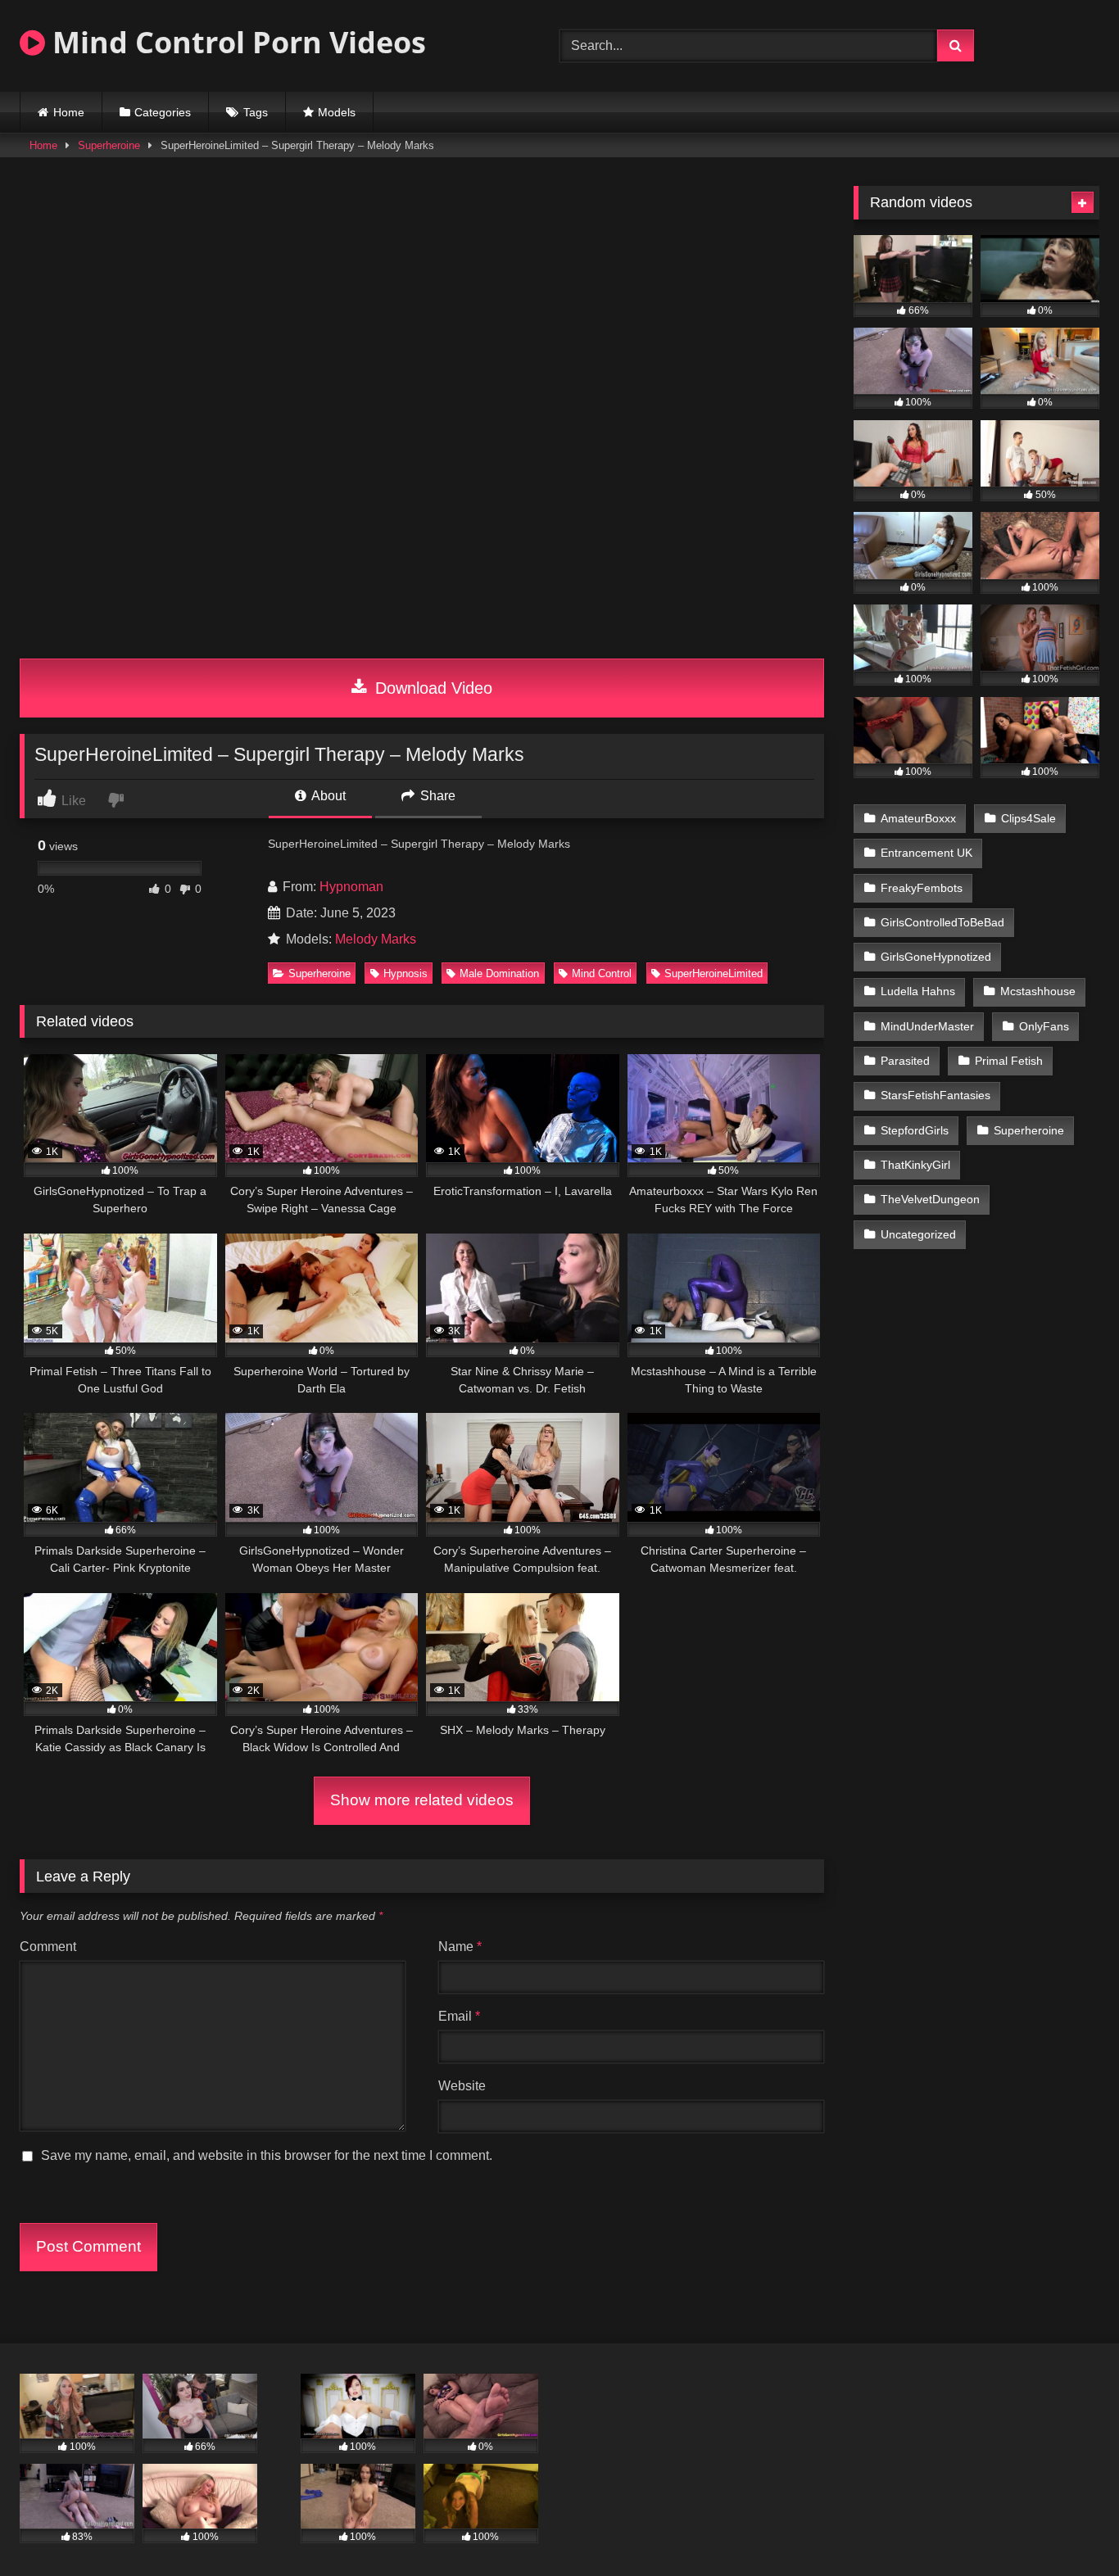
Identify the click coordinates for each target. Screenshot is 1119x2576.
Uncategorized (918, 1234)
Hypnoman (351, 887)
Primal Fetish (1009, 1061)
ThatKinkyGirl (915, 1165)
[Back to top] (1068, 2527)
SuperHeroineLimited (714, 973)
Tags (256, 112)
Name (460, 1947)
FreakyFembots (922, 888)
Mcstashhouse (1038, 991)
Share (436, 796)
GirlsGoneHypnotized (936, 957)
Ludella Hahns (918, 991)
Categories (163, 112)
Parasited (905, 1061)
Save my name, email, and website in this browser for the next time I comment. (267, 2155)
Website (462, 2086)
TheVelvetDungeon (930, 1199)
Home (69, 112)
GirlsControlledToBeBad (942, 922)
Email (459, 2016)
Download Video (431, 688)
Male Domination (499, 973)
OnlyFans (1044, 1026)
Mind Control (602, 973)
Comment (48, 1947)
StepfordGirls (915, 1130)
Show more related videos (422, 1800)
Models (337, 112)
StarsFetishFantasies (936, 1095)
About (327, 796)
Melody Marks (376, 939)
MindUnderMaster (927, 1026)
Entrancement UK (926, 853)
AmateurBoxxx (918, 818)
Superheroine (109, 145)
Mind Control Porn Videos (236, 42)
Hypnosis (405, 973)
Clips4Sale (1028, 818)
